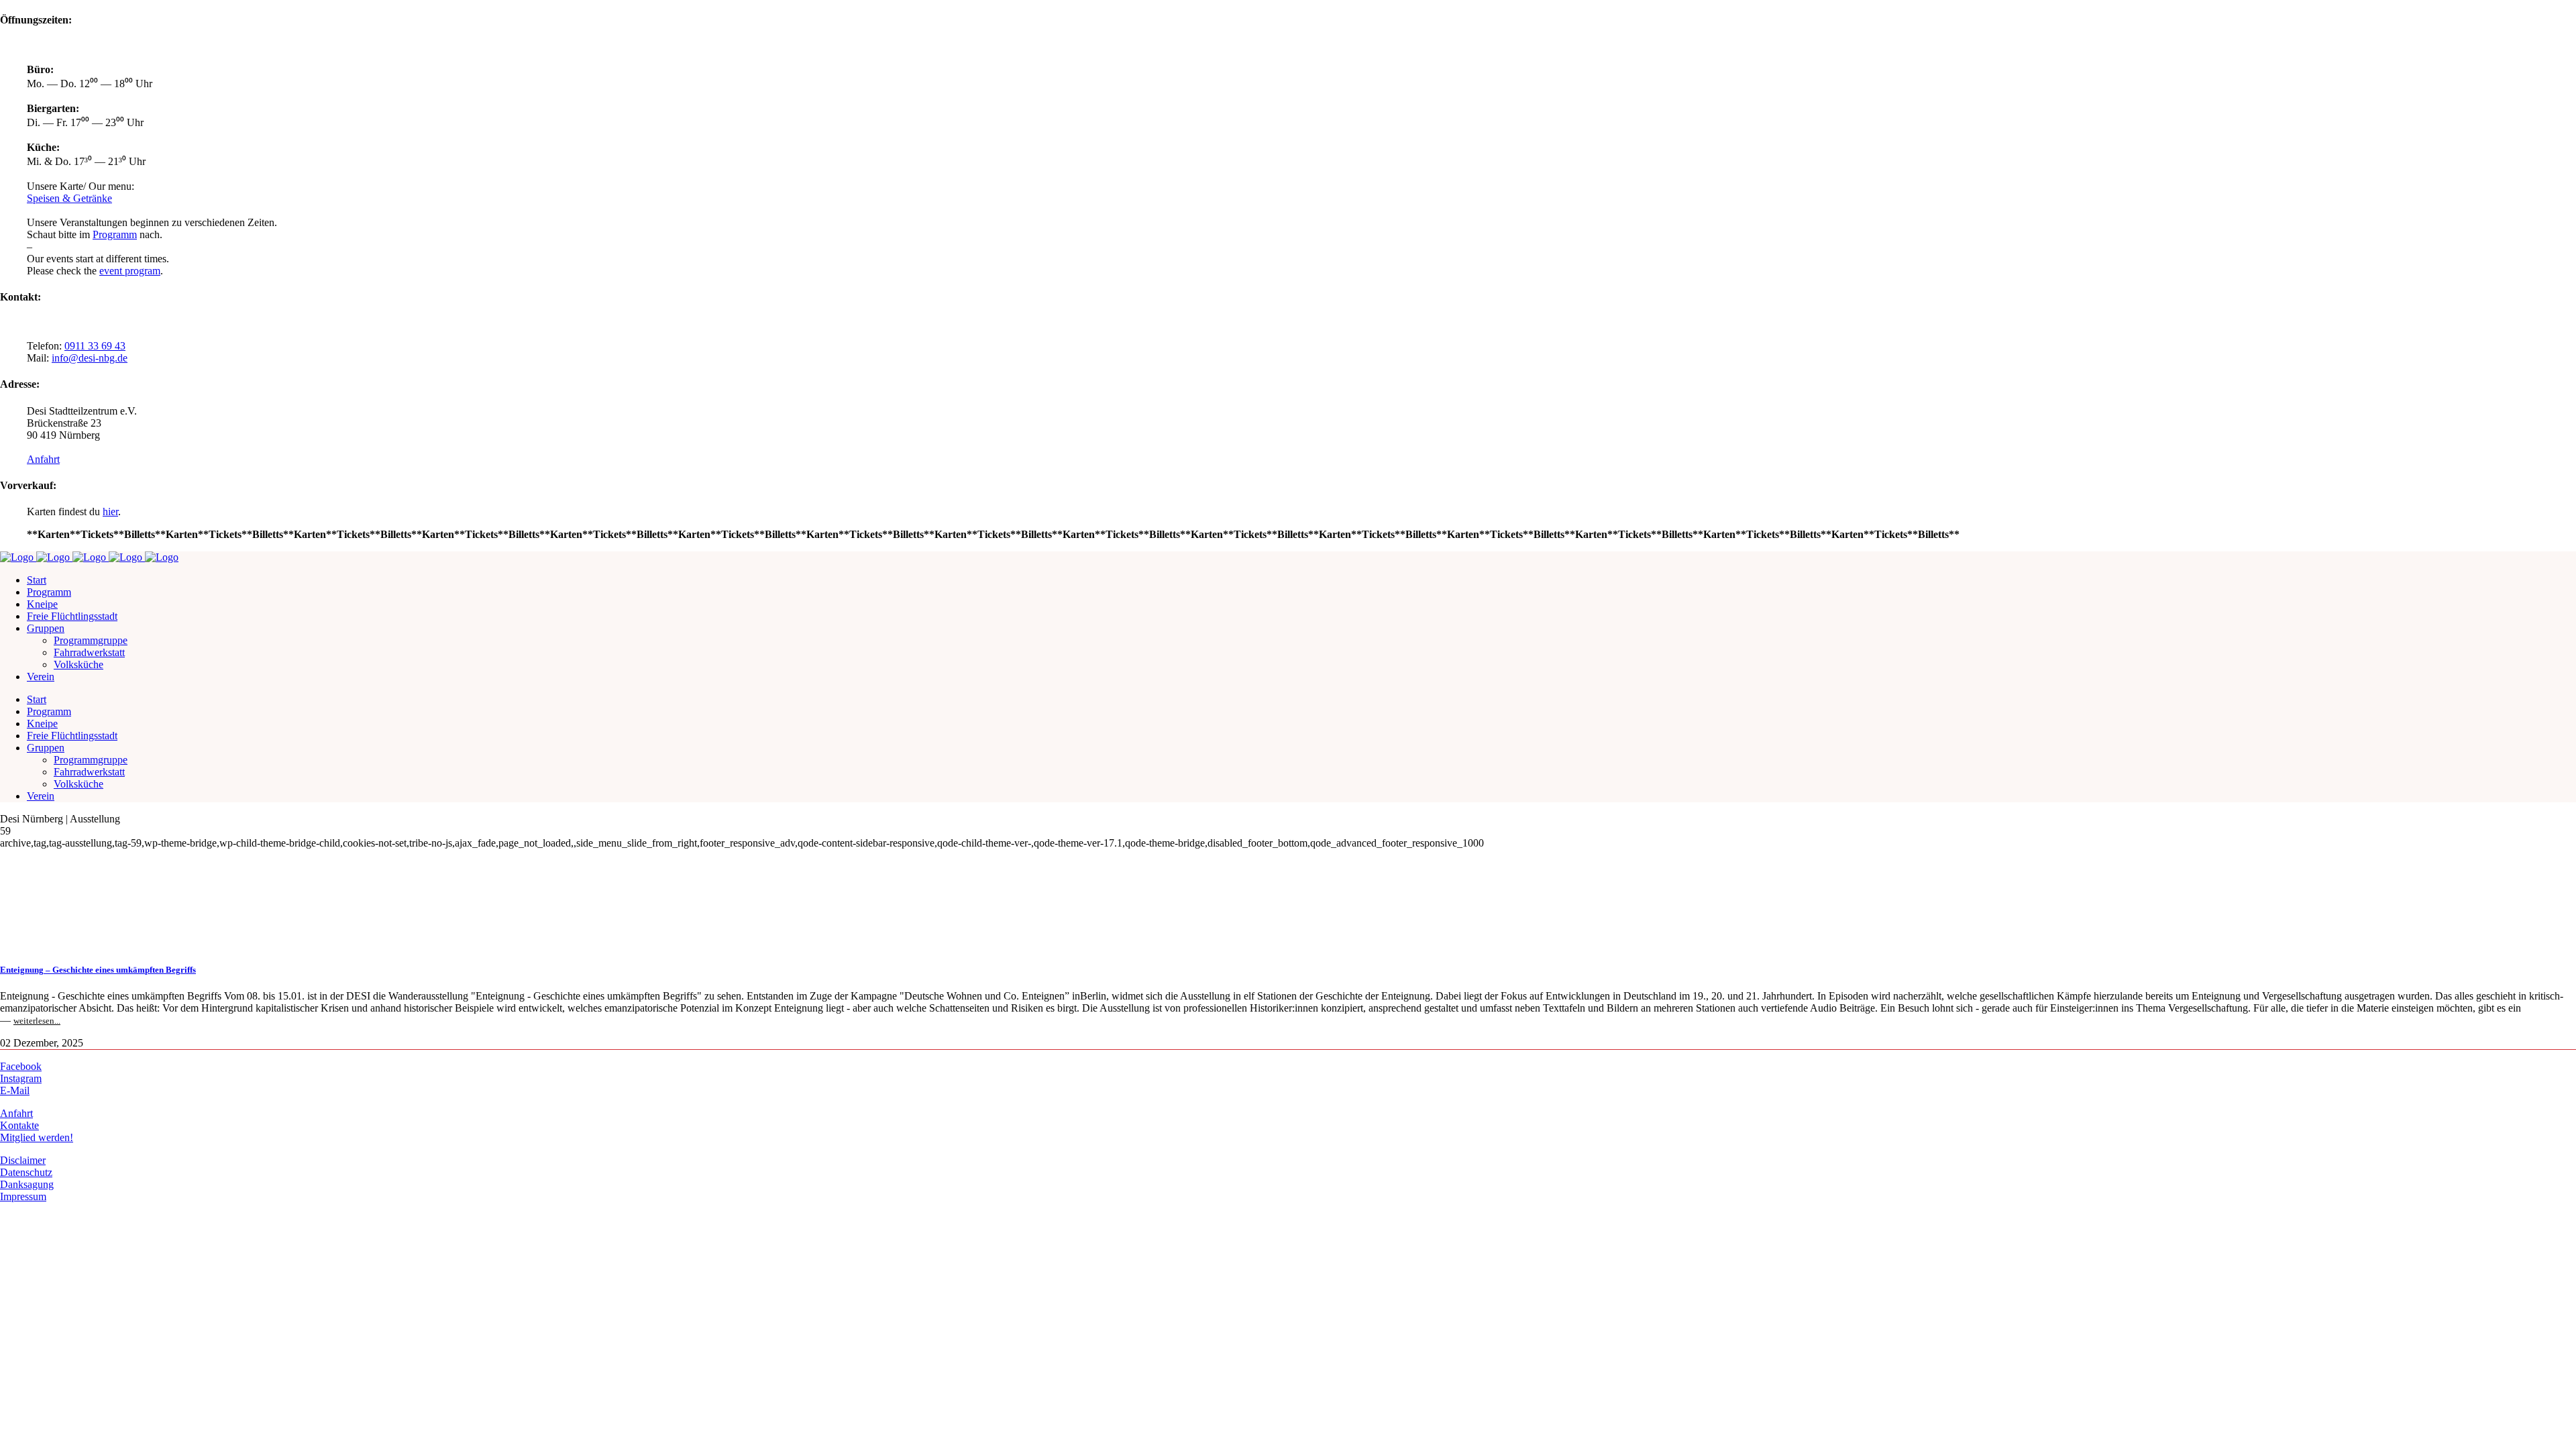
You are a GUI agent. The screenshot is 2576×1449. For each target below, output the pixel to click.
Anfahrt (43, 459)
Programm (115, 234)
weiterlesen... (37, 1021)
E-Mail (15, 1090)
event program (130, 271)
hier (110, 512)
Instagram (21, 1078)
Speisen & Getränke (69, 198)
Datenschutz (26, 1172)
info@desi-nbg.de (90, 358)
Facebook (21, 1066)
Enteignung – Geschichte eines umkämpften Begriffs (98, 970)
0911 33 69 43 (95, 346)
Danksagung (27, 1184)
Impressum (23, 1196)
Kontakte (19, 1125)
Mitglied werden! (37, 1137)
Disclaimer (23, 1160)
